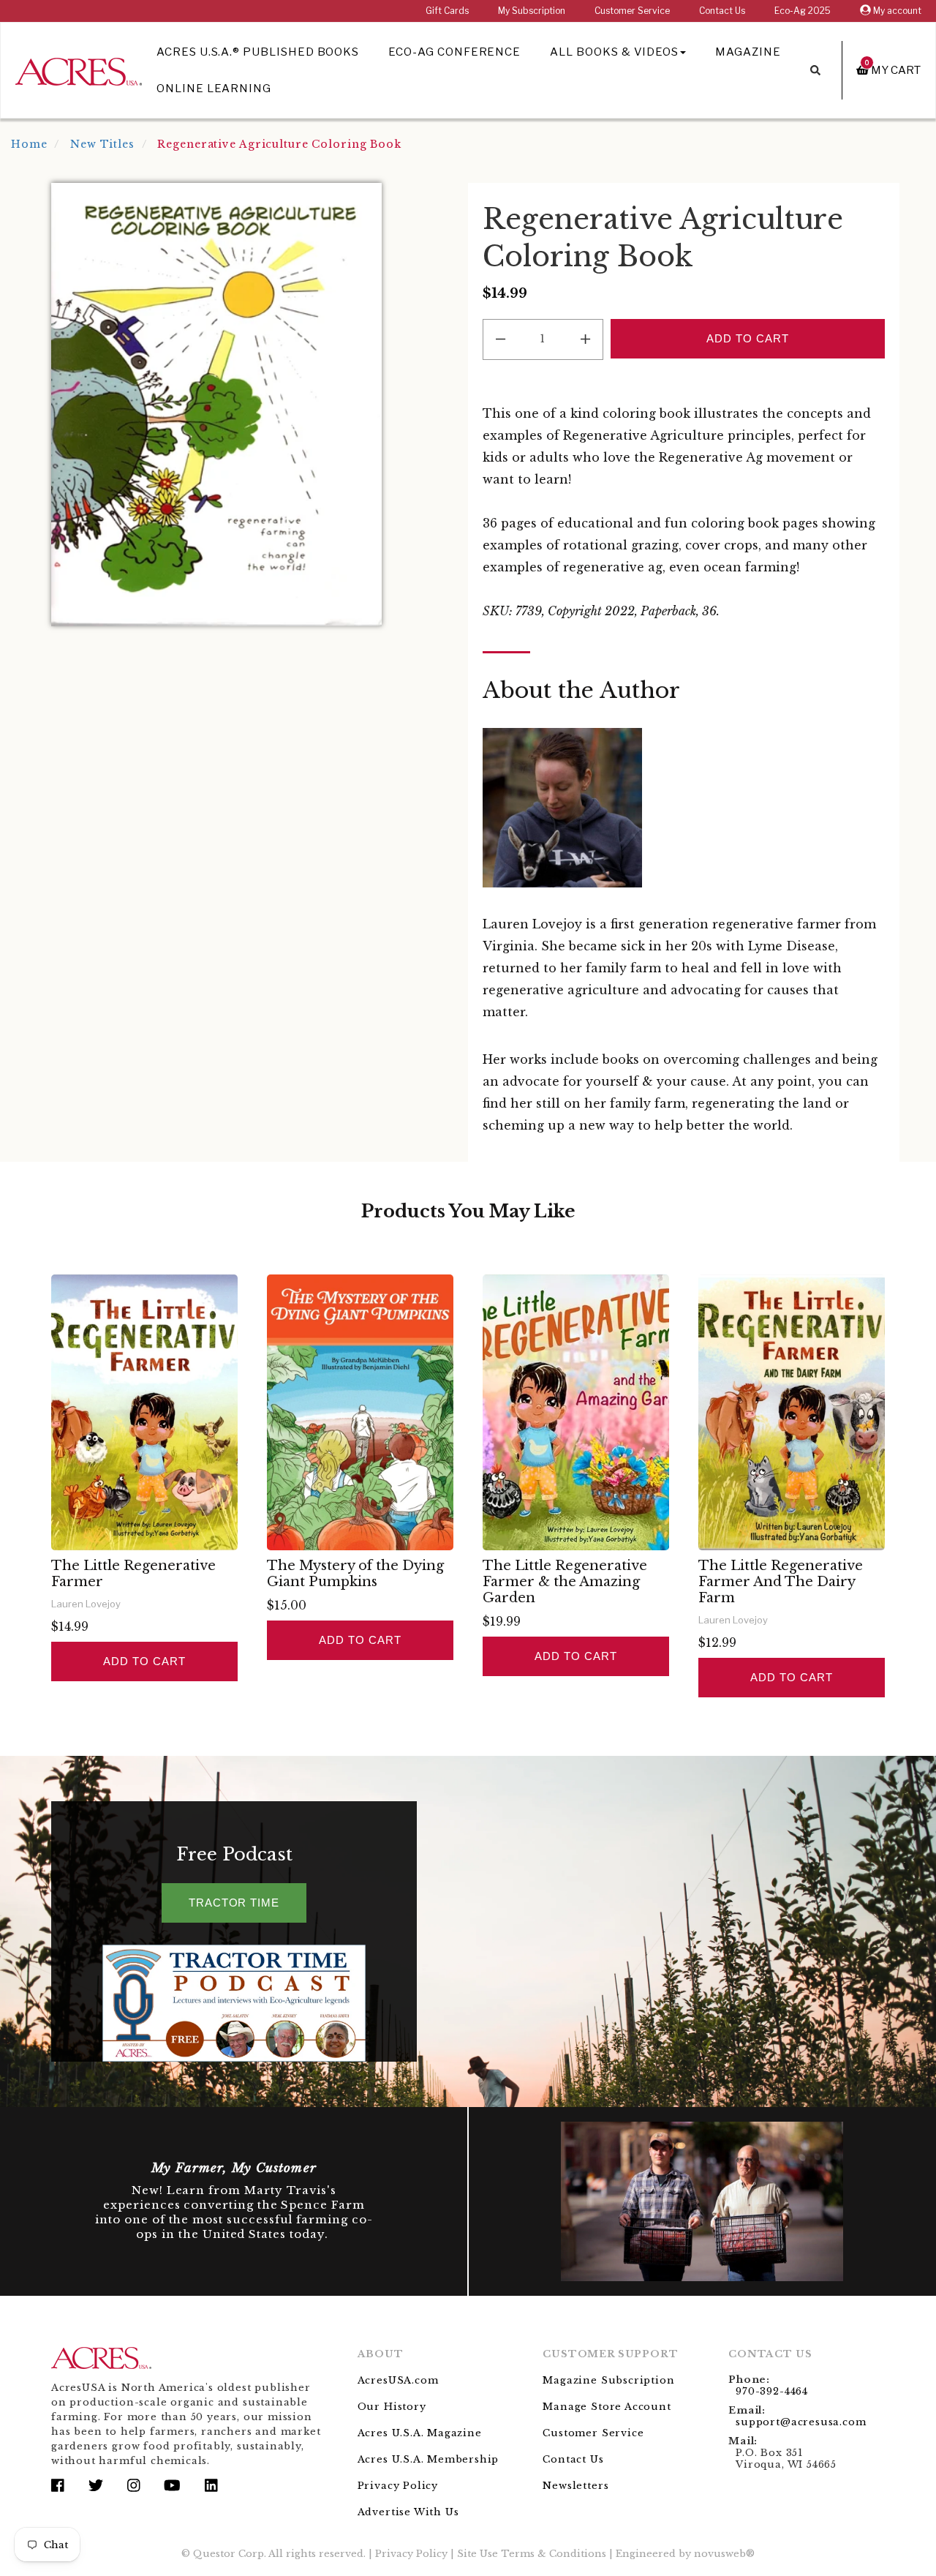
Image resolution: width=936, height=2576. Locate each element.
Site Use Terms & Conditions (532, 2554)
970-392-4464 (772, 2391)
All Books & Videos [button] (614, 52)
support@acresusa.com (801, 2422)
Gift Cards (447, 11)
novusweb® (724, 2554)
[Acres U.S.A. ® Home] (79, 69)
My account (896, 11)
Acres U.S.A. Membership (429, 2459)
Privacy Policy (398, 2486)
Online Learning (214, 89)
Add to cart (144, 1661)
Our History (392, 2407)
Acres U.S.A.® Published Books (258, 52)
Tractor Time (234, 1903)
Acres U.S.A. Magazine (420, 2433)
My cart (893, 70)
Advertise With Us (408, 2512)
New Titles (102, 144)
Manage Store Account (607, 2407)
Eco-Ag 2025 (803, 11)
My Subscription (532, 11)
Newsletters (575, 2486)
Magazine (748, 52)
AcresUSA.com (398, 2380)
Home (29, 144)
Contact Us (722, 11)
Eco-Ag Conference (454, 52)
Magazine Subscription (608, 2380)
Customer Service (632, 11)
